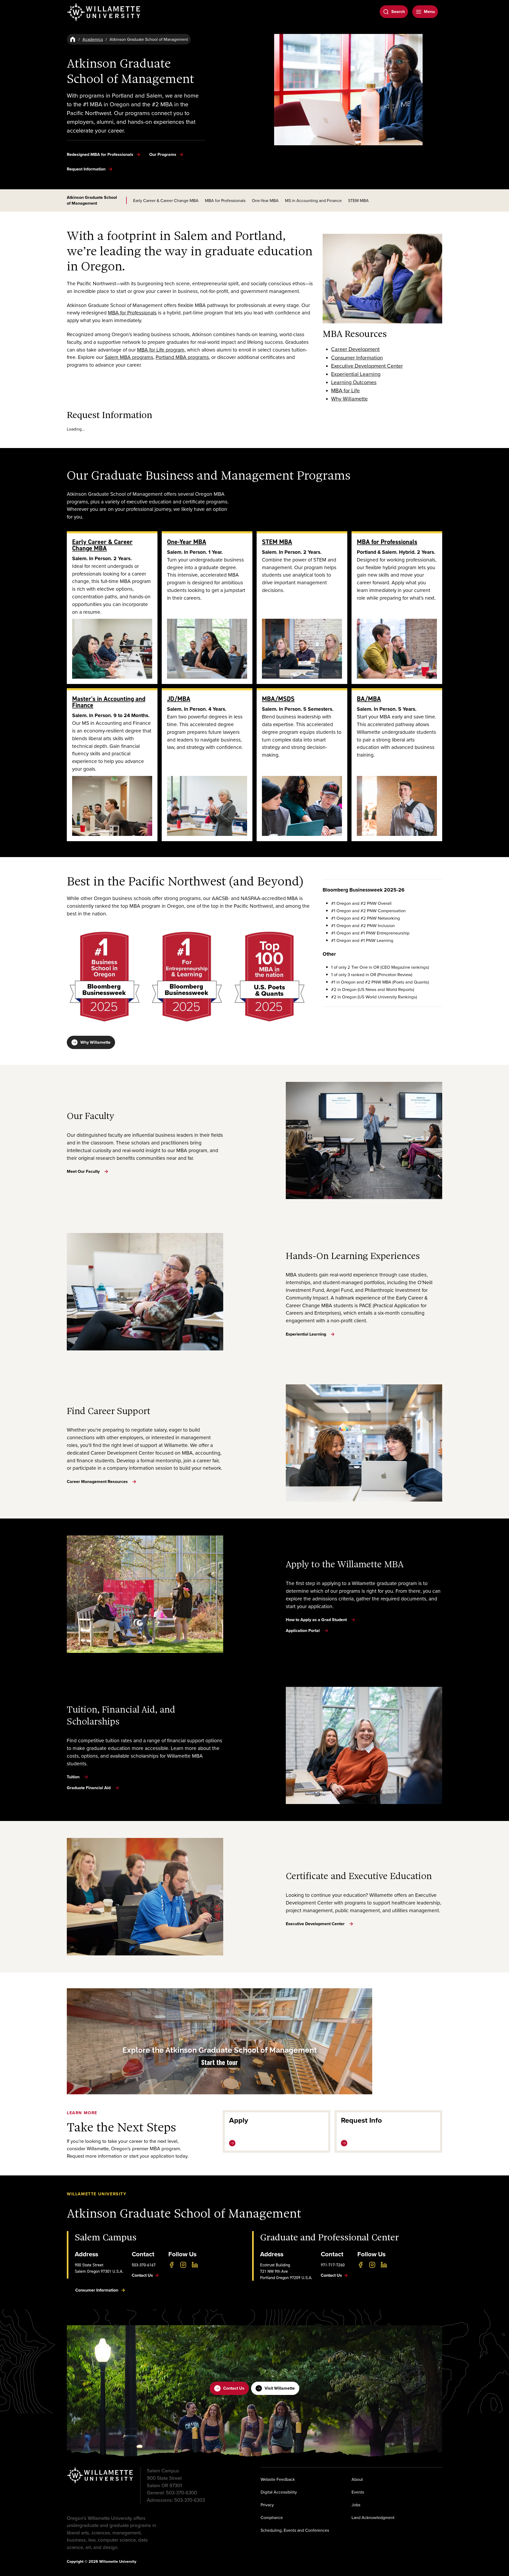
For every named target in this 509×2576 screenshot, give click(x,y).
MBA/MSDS (278, 699)
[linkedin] (195, 2265)
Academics (93, 39)
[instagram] (183, 2265)
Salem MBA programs (129, 357)
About (357, 2479)
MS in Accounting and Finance (313, 200)
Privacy (267, 2505)
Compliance (272, 2517)
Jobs (356, 2505)
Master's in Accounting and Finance (109, 702)
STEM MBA (358, 200)
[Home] (73, 39)
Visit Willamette (280, 2388)
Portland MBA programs (182, 357)
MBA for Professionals (225, 200)
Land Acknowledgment (373, 2517)
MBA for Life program (161, 350)
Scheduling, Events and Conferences (295, 2530)
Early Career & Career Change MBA (166, 200)
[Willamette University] (104, 12)
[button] (220, 2041)
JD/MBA (179, 699)
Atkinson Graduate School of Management (92, 200)
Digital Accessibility (279, 2492)
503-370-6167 (144, 2265)
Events (358, 2492)
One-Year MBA (265, 200)
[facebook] (172, 2265)
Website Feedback (278, 2479)
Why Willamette (95, 1042)
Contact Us (234, 2388)
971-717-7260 (333, 2265)
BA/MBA (369, 699)
